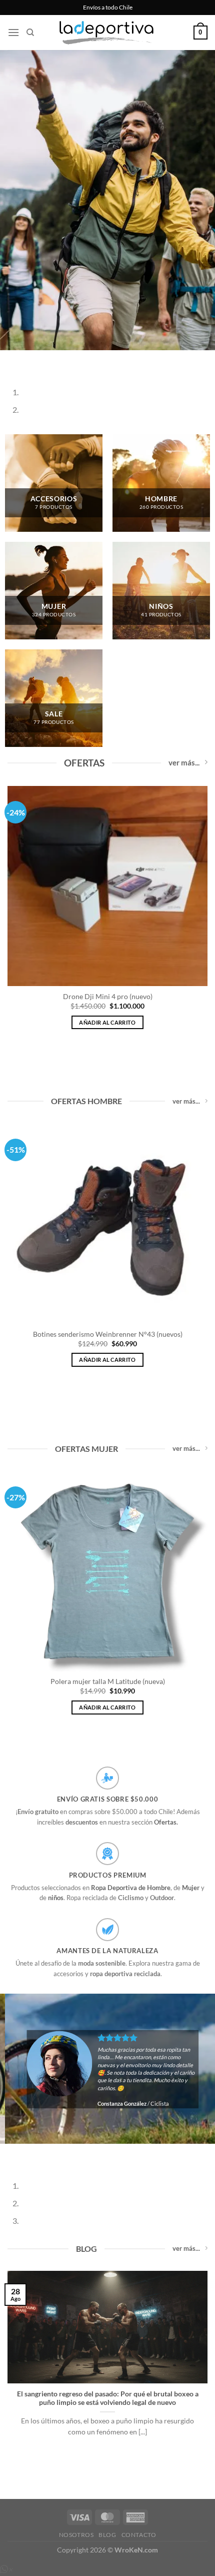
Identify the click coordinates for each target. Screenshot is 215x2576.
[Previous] (10, 360)
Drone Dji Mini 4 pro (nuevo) (108, 997)
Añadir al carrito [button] (107, 1022)
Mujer (191, 1888)
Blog (107, 2535)
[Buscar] (30, 33)
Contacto (139, 2535)
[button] (13, 32)
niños (56, 1898)
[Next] (37, 360)
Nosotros (76, 2535)
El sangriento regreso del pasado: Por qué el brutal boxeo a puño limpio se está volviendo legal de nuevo (108, 2398)
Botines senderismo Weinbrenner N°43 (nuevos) (108, 1334)
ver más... (184, 762)
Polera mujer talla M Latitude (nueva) (108, 1681)
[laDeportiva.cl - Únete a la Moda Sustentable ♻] (107, 33)
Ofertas (165, 1822)
